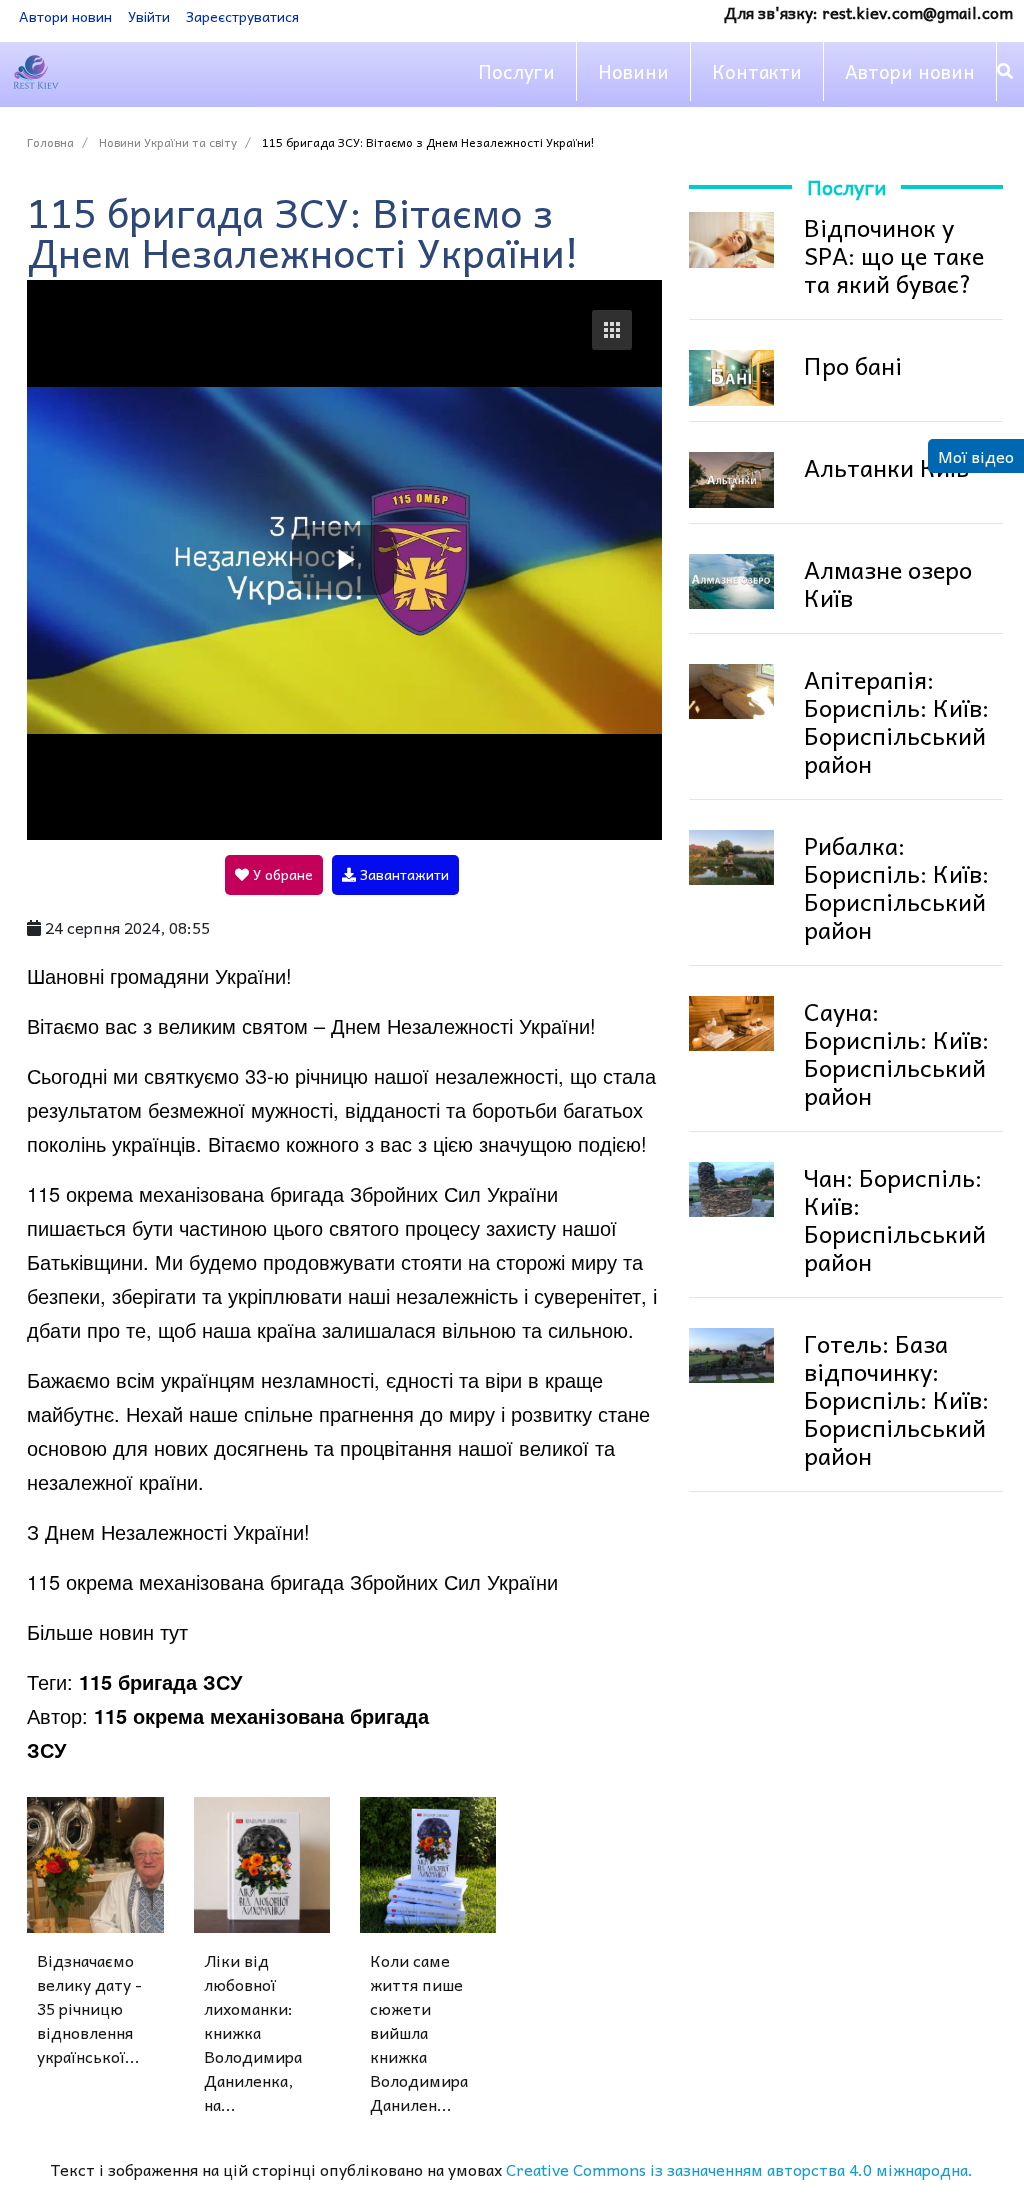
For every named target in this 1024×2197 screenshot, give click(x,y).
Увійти (149, 16)
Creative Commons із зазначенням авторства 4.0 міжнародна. (739, 2169)
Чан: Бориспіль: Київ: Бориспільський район (895, 1219)
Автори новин (65, 16)
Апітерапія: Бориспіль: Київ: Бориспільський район (896, 721)
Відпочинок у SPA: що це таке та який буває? (894, 255)
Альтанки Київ (886, 467)
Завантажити (402, 874)
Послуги (516, 71)
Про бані (853, 365)
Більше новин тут (107, 1631)
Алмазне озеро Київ (888, 583)
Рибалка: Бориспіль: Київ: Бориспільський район (896, 887)
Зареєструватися (242, 16)
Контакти (757, 71)
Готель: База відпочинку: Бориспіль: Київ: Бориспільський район (896, 1399)
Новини (633, 71)
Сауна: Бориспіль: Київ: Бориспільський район (896, 1053)
